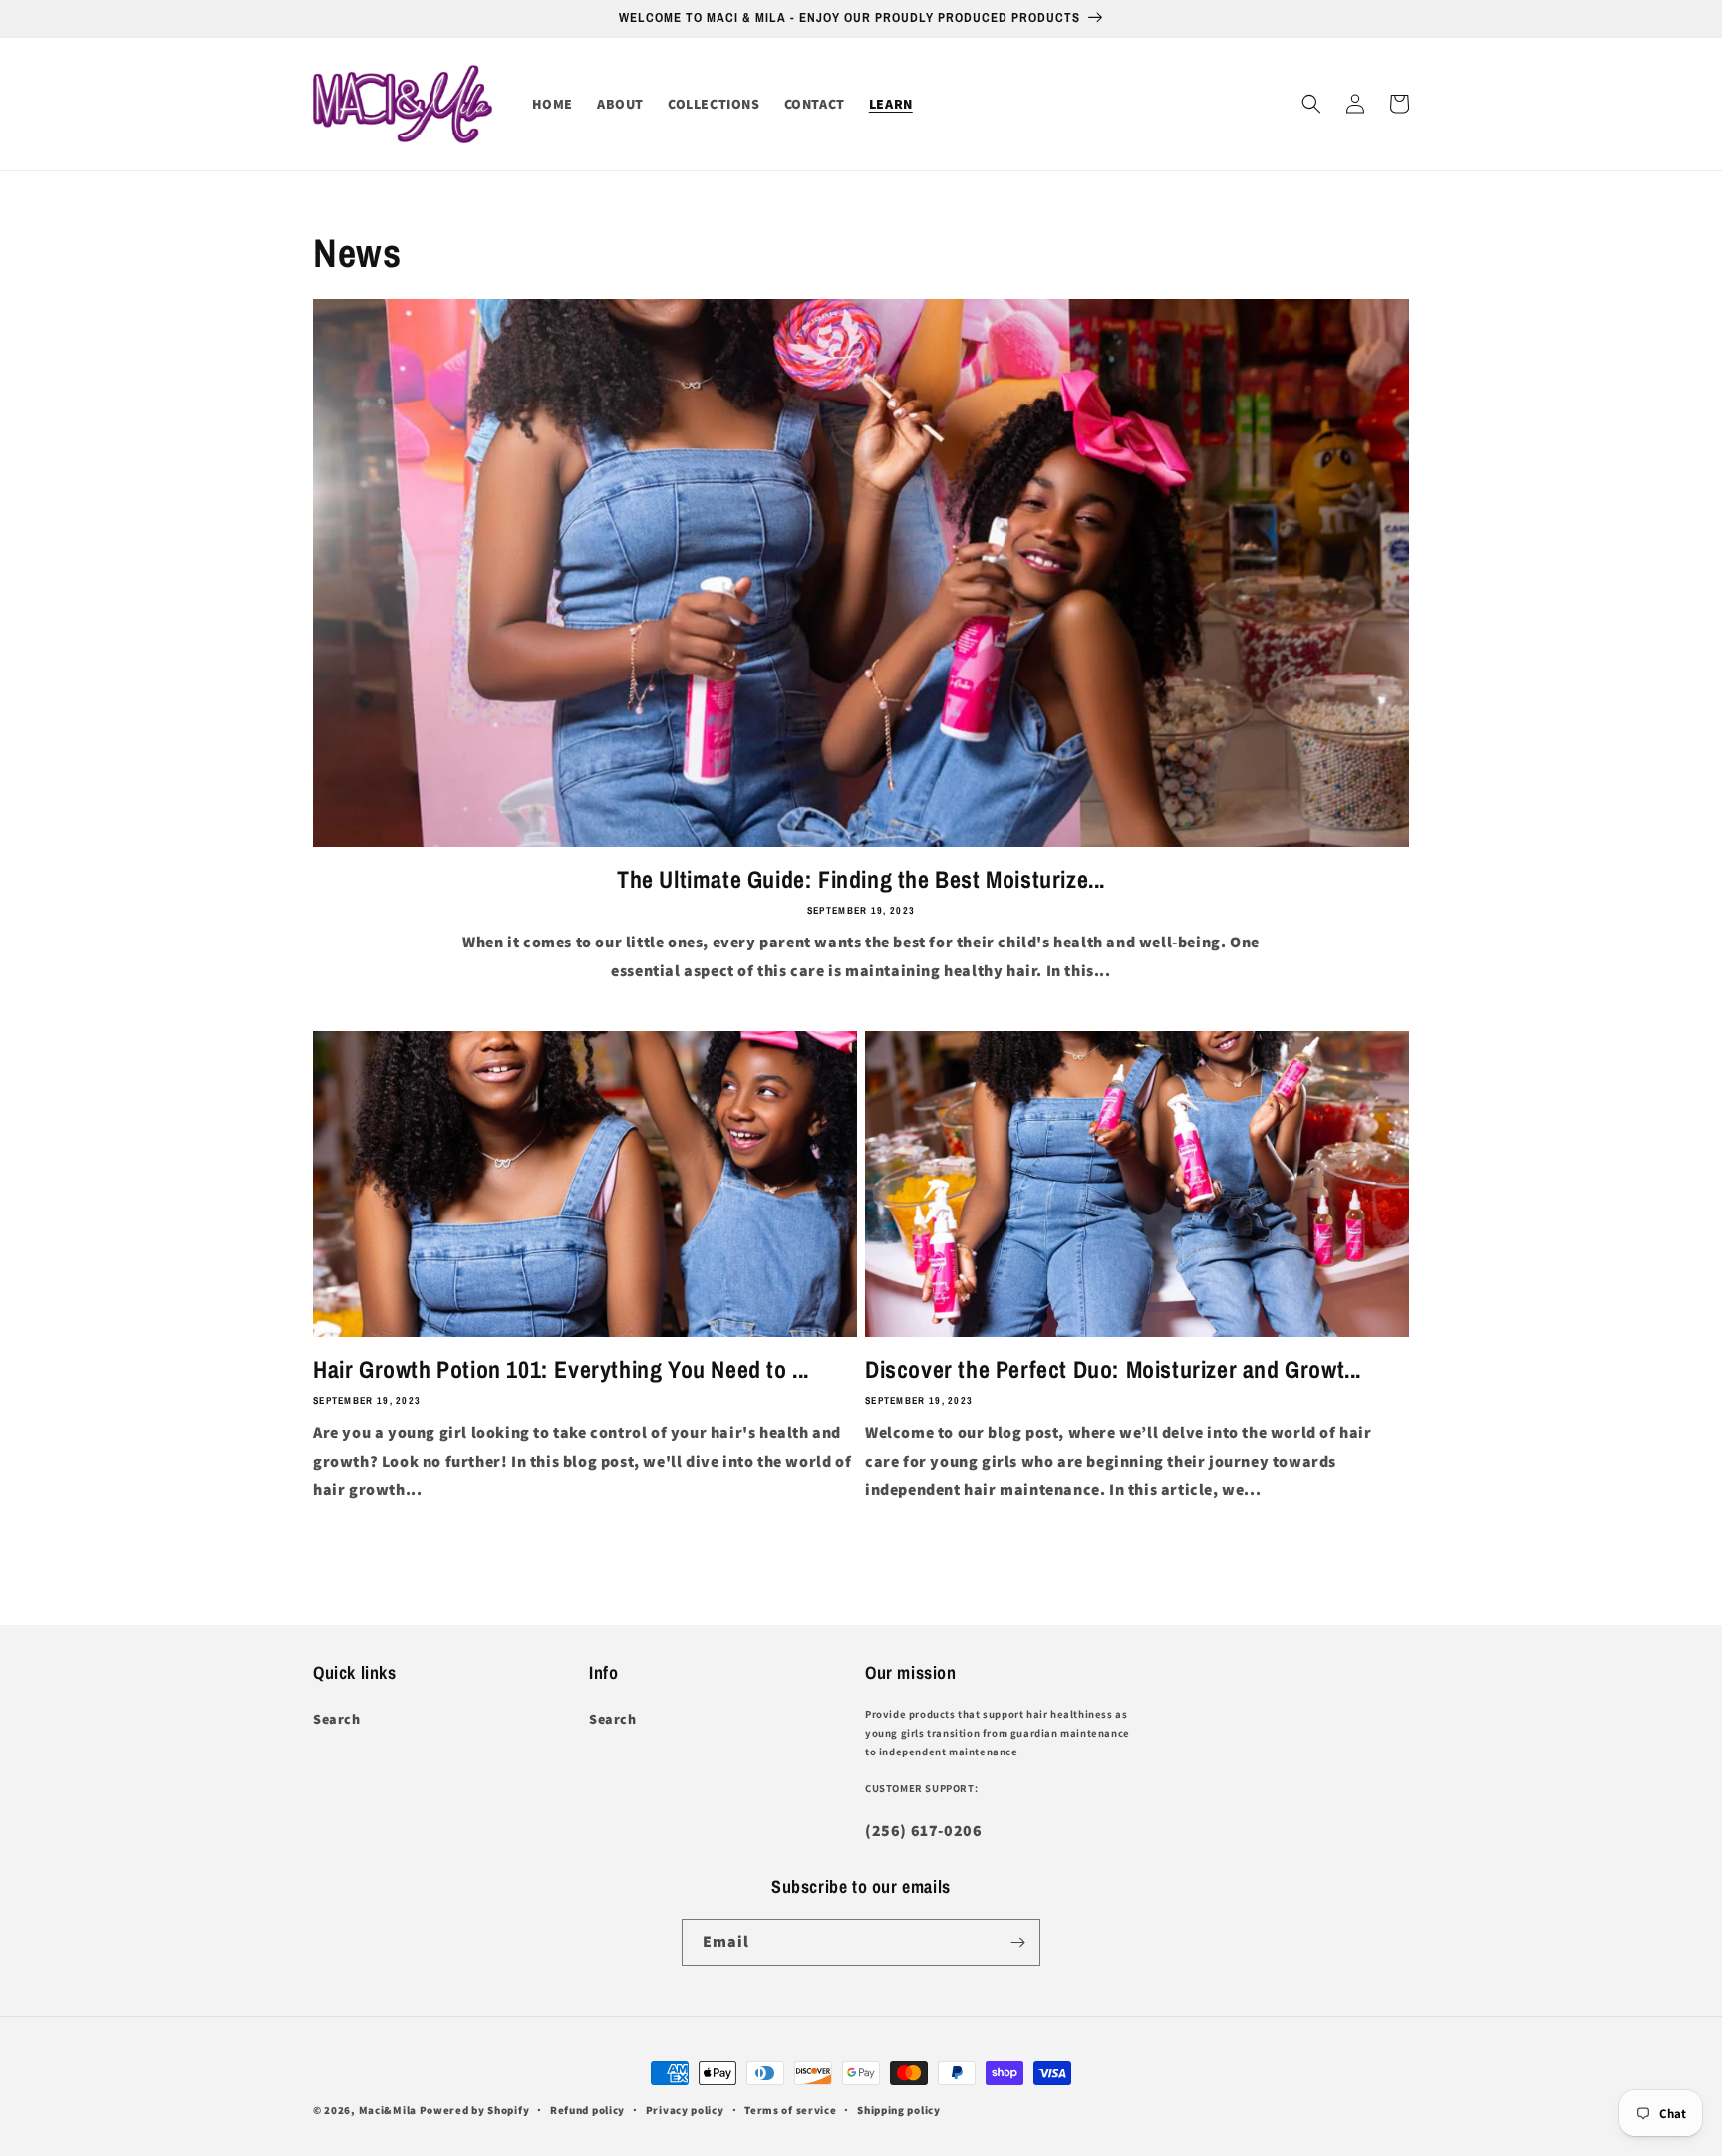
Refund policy (587, 2110)
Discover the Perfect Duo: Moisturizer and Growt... (1113, 1369)
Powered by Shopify (475, 2110)
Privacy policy (685, 2110)
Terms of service (790, 2110)
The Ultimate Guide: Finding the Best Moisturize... (861, 879)
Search (337, 1719)
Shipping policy (899, 2110)
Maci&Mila (388, 2110)
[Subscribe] (1017, 1942)
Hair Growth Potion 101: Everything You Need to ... (561, 1369)
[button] (1311, 104)
